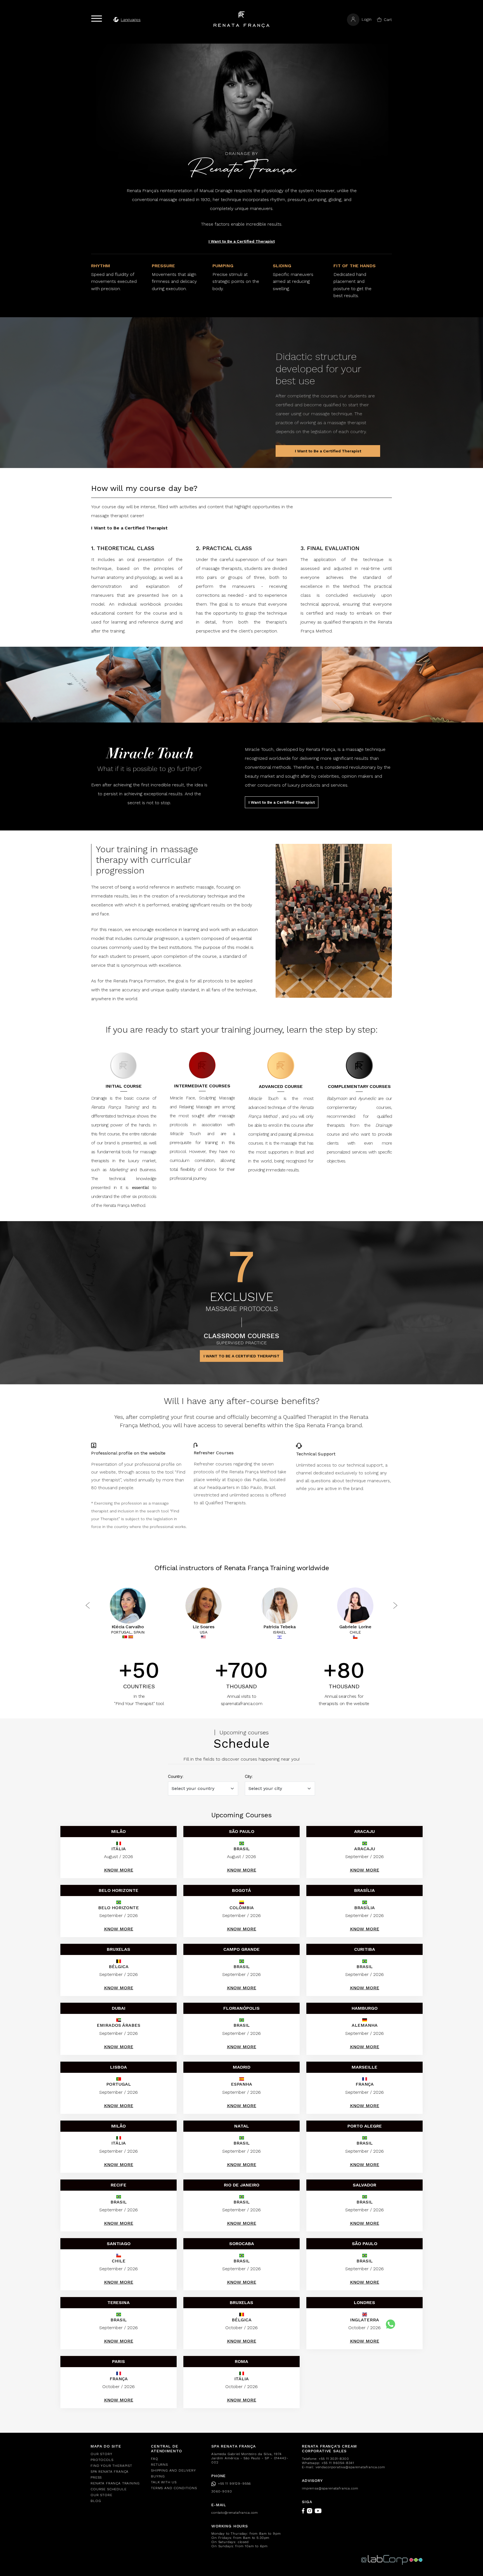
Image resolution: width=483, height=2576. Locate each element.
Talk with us (164, 2482)
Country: (176, 1776)
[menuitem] (117, 2454)
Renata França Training (115, 2483)
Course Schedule (109, 2489)
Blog (96, 2501)
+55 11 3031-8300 (334, 2459)
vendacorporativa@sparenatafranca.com (350, 2467)
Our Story (101, 2454)
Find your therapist (111, 2466)
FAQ (155, 2459)
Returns (159, 2465)
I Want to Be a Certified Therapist (242, 241)
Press (96, 2477)
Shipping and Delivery (173, 2470)
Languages (131, 20)
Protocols (102, 2460)
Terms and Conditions (174, 2488)
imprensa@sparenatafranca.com (330, 2488)
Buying (158, 2476)
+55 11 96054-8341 (338, 2463)
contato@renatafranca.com (235, 2513)
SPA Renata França (110, 2472)
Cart (388, 20)
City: (249, 1776)
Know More (119, 1870)
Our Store (101, 2495)
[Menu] (97, 19)
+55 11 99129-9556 (234, 2484)
